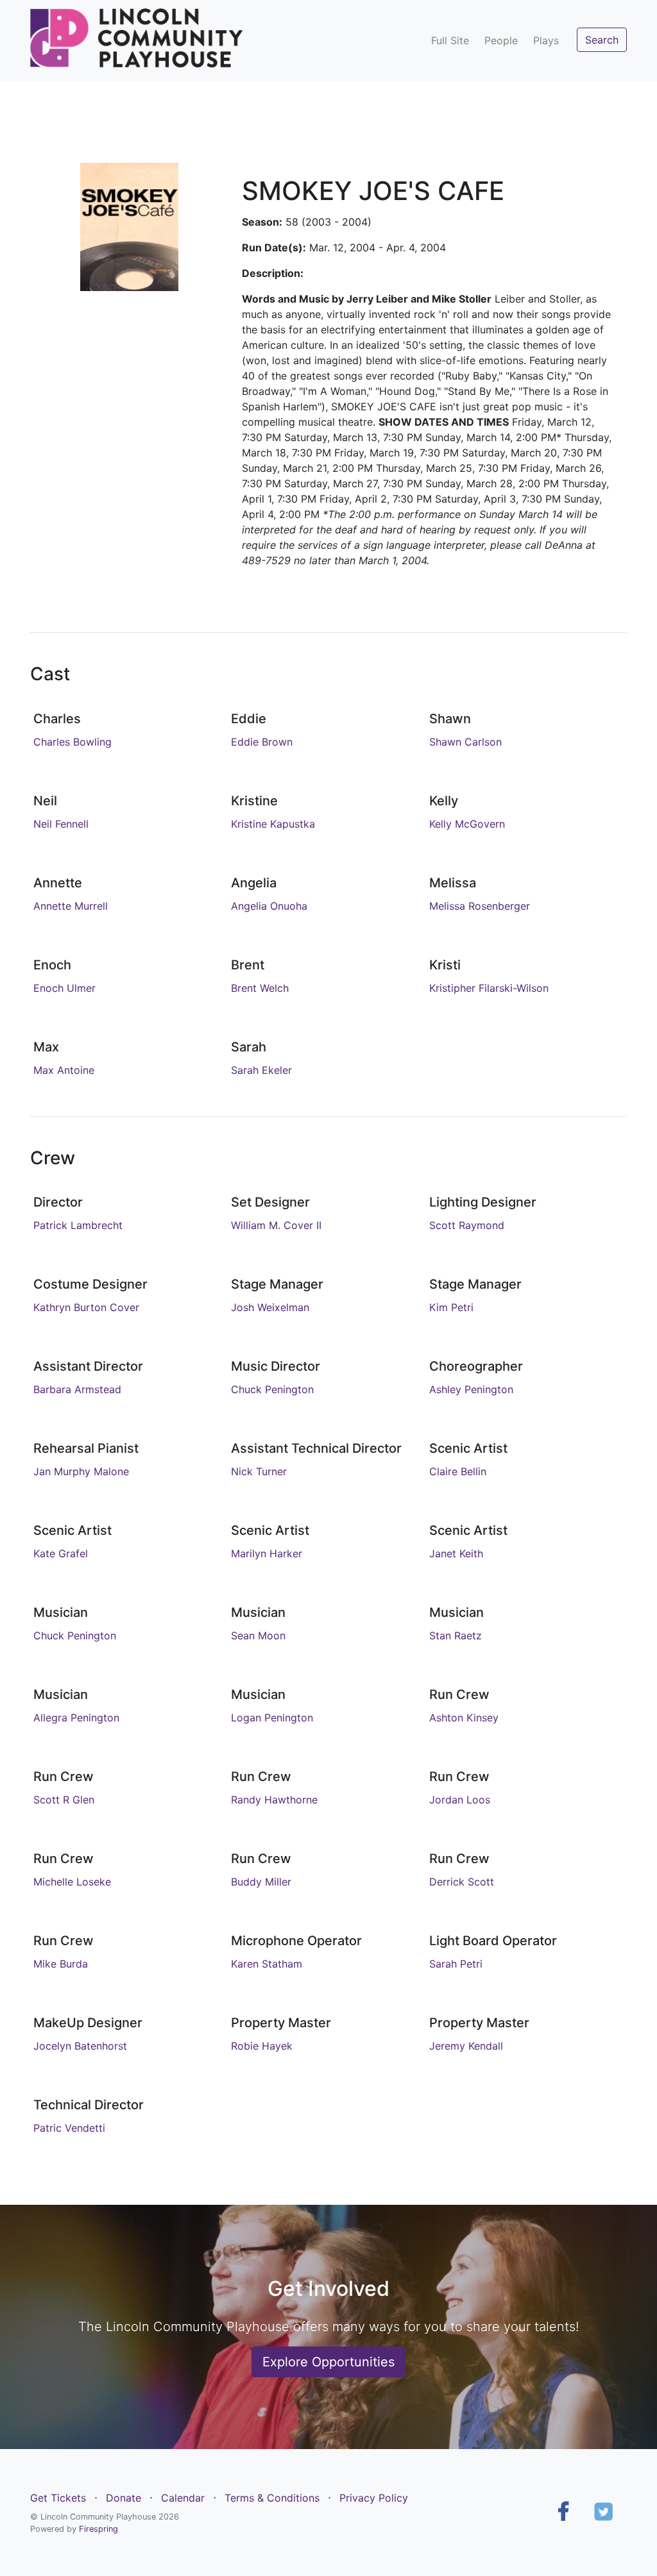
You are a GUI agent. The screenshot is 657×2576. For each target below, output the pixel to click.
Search (602, 40)
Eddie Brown (262, 742)
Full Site (450, 40)
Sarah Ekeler (261, 1070)
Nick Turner (259, 1471)
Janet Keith (456, 1553)
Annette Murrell (71, 906)
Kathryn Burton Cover (86, 1307)
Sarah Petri (456, 1964)
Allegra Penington (76, 1718)
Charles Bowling (73, 742)
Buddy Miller (261, 1882)
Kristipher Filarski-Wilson (489, 988)
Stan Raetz (456, 1635)
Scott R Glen (64, 1800)
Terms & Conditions (272, 2498)
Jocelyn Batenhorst (80, 2046)
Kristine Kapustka (273, 824)
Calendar (183, 2498)
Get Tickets (58, 2498)
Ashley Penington (471, 1389)
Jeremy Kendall (466, 2046)
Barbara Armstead (77, 1389)
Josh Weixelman (270, 1307)
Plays (546, 40)
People (501, 40)
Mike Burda (61, 1964)
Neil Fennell (61, 824)
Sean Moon (258, 1635)
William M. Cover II (276, 1225)
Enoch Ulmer (64, 988)
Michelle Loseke (72, 1882)
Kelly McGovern (467, 824)
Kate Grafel (61, 1553)
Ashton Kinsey (464, 1718)
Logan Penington (272, 1718)
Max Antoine (64, 1070)
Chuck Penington (272, 1389)
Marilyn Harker (267, 1553)
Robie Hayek (262, 2046)
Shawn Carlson (465, 742)
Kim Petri (451, 1307)
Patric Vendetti (69, 2128)
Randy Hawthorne (274, 1800)
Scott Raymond (467, 1225)
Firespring (98, 2529)
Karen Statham (267, 1964)
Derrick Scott (462, 1882)
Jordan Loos (460, 1800)
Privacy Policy (374, 2498)
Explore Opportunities (328, 2362)
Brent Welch (260, 988)
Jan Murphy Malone (81, 1471)
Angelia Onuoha (269, 906)
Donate (124, 2498)
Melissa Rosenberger (480, 906)
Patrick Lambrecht (78, 1225)
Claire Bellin (458, 1471)
